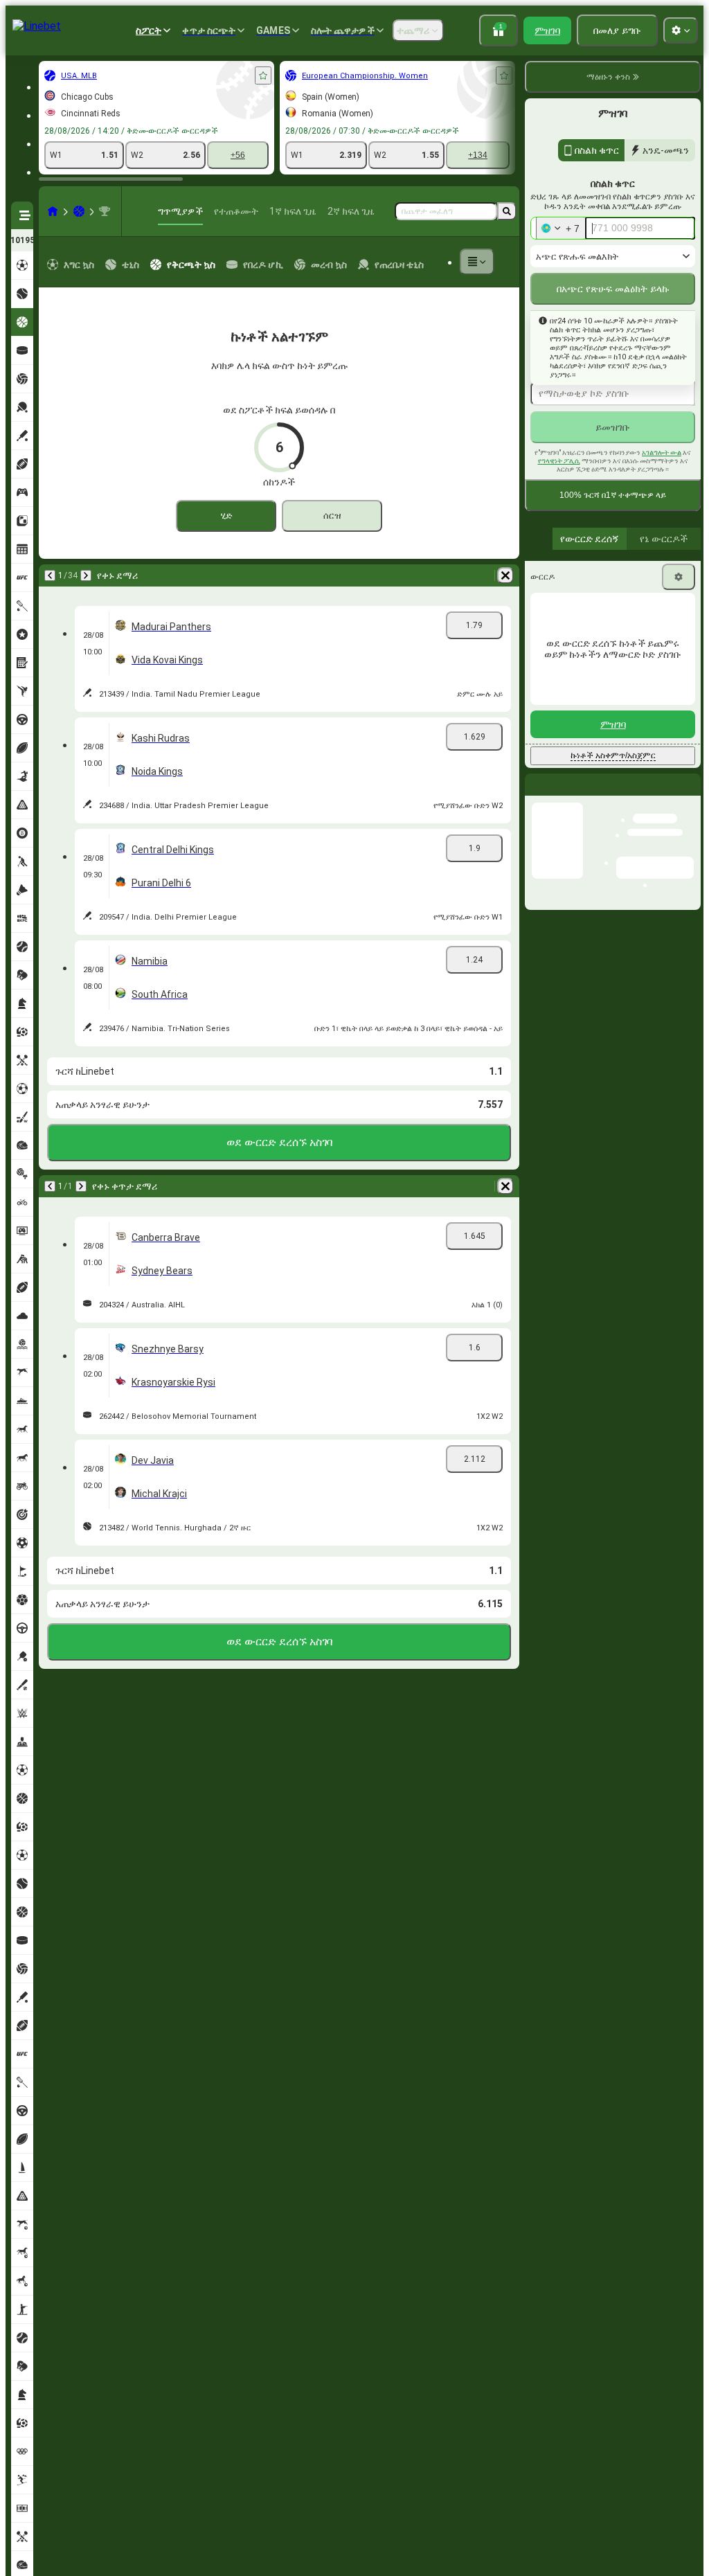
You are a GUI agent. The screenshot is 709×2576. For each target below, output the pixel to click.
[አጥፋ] (505, 575)
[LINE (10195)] (53, 211)
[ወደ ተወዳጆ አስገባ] (263, 75)
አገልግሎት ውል (662, 453)
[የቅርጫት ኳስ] (79, 211)
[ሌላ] (477, 262)
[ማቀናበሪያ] (679, 577)
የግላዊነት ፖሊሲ (559, 461)
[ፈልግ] (507, 211)
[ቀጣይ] (86, 575)
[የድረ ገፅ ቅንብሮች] (681, 30)
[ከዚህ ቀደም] (50, 575)
